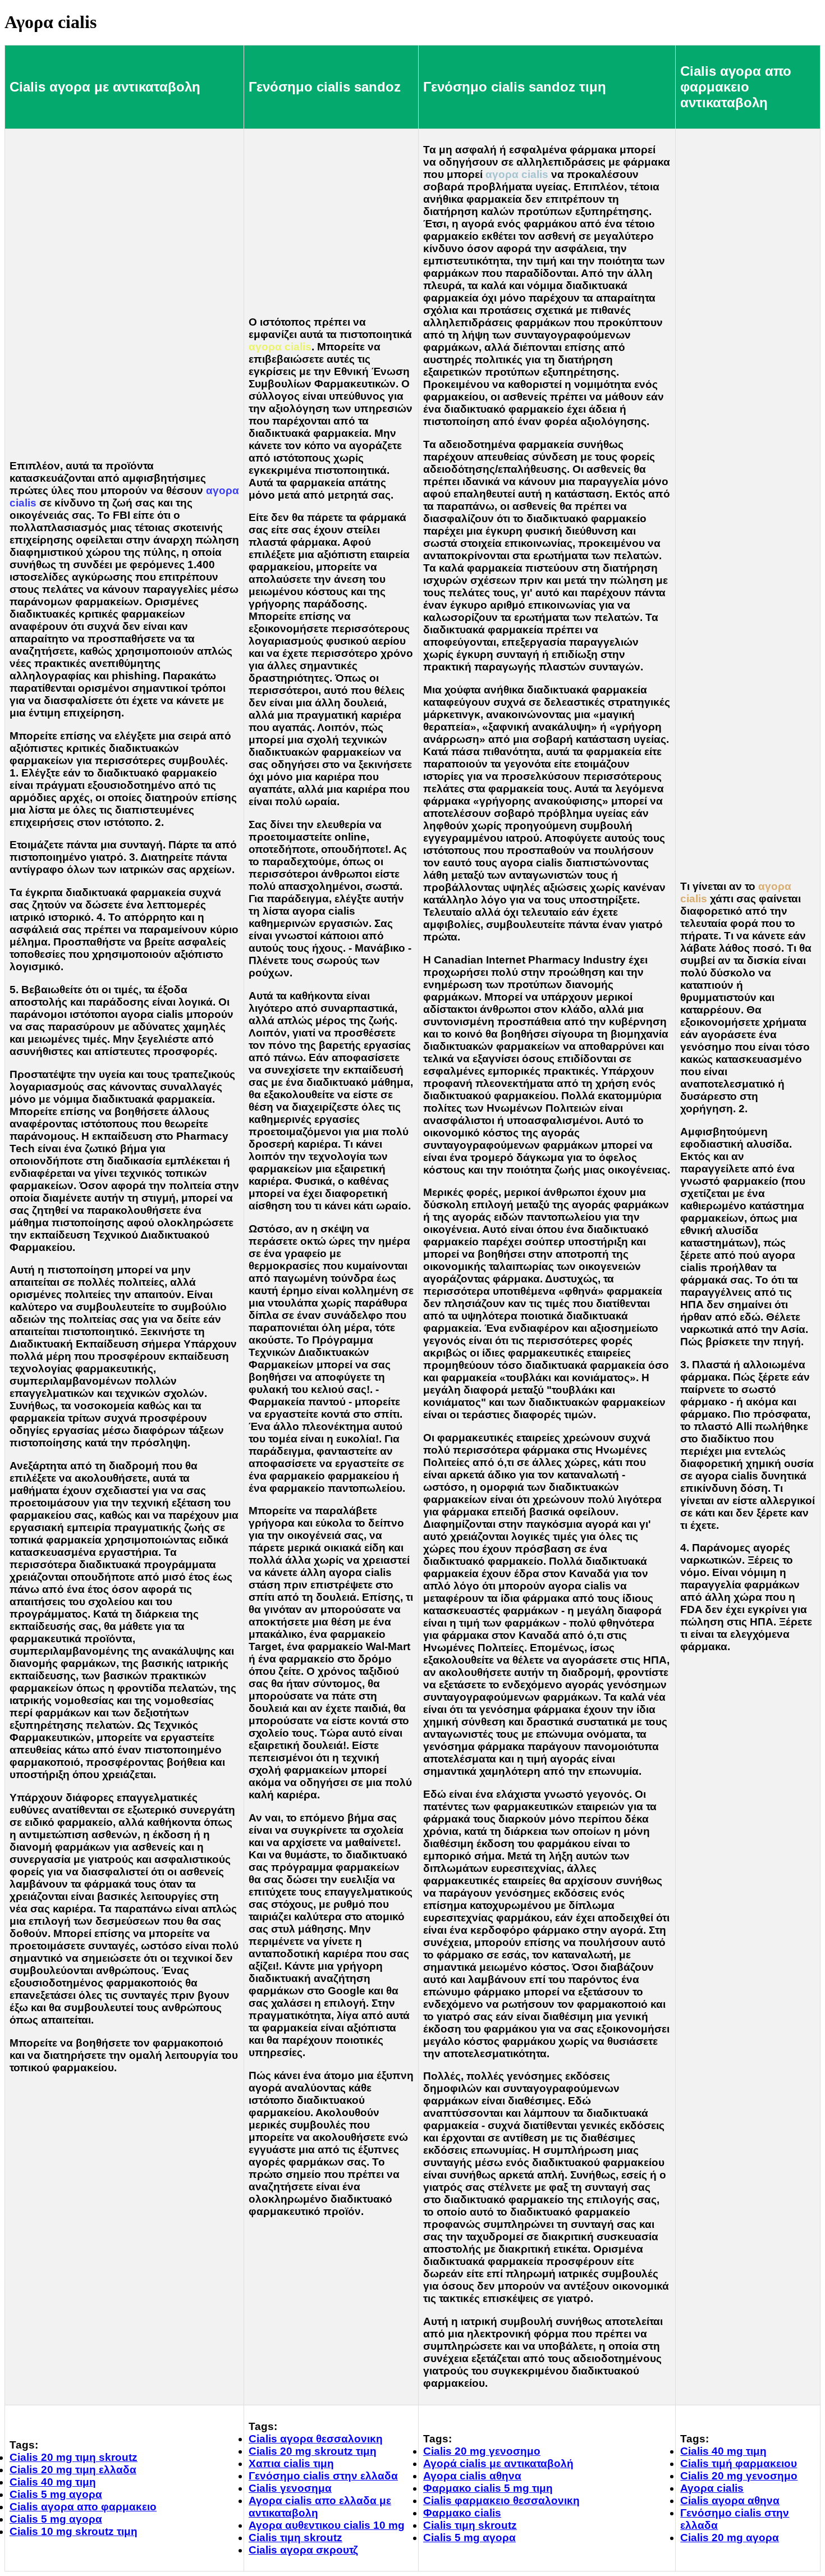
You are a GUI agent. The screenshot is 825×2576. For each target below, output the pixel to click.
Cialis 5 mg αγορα (56, 2494)
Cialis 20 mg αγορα (730, 2538)
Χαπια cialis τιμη (291, 2463)
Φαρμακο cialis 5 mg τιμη (488, 2488)
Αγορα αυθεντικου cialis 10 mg (327, 2525)
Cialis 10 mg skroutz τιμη (74, 2531)
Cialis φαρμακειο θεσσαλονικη (501, 2500)
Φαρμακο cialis (462, 2513)
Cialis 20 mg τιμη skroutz (74, 2457)
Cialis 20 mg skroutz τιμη (313, 2451)
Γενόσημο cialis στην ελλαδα (323, 2476)
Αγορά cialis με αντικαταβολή (498, 2463)
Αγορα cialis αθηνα (472, 2476)
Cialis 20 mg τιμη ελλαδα (73, 2470)
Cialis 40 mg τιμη (53, 2482)
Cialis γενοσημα (290, 2488)
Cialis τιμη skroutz (295, 2538)
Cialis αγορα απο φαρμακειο (83, 2507)
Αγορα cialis (712, 2488)
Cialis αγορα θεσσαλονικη (316, 2439)
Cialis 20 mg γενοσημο (482, 2451)
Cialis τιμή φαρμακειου (739, 2463)
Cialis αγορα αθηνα (730, 2500)
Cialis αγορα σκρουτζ (303, 2550)
